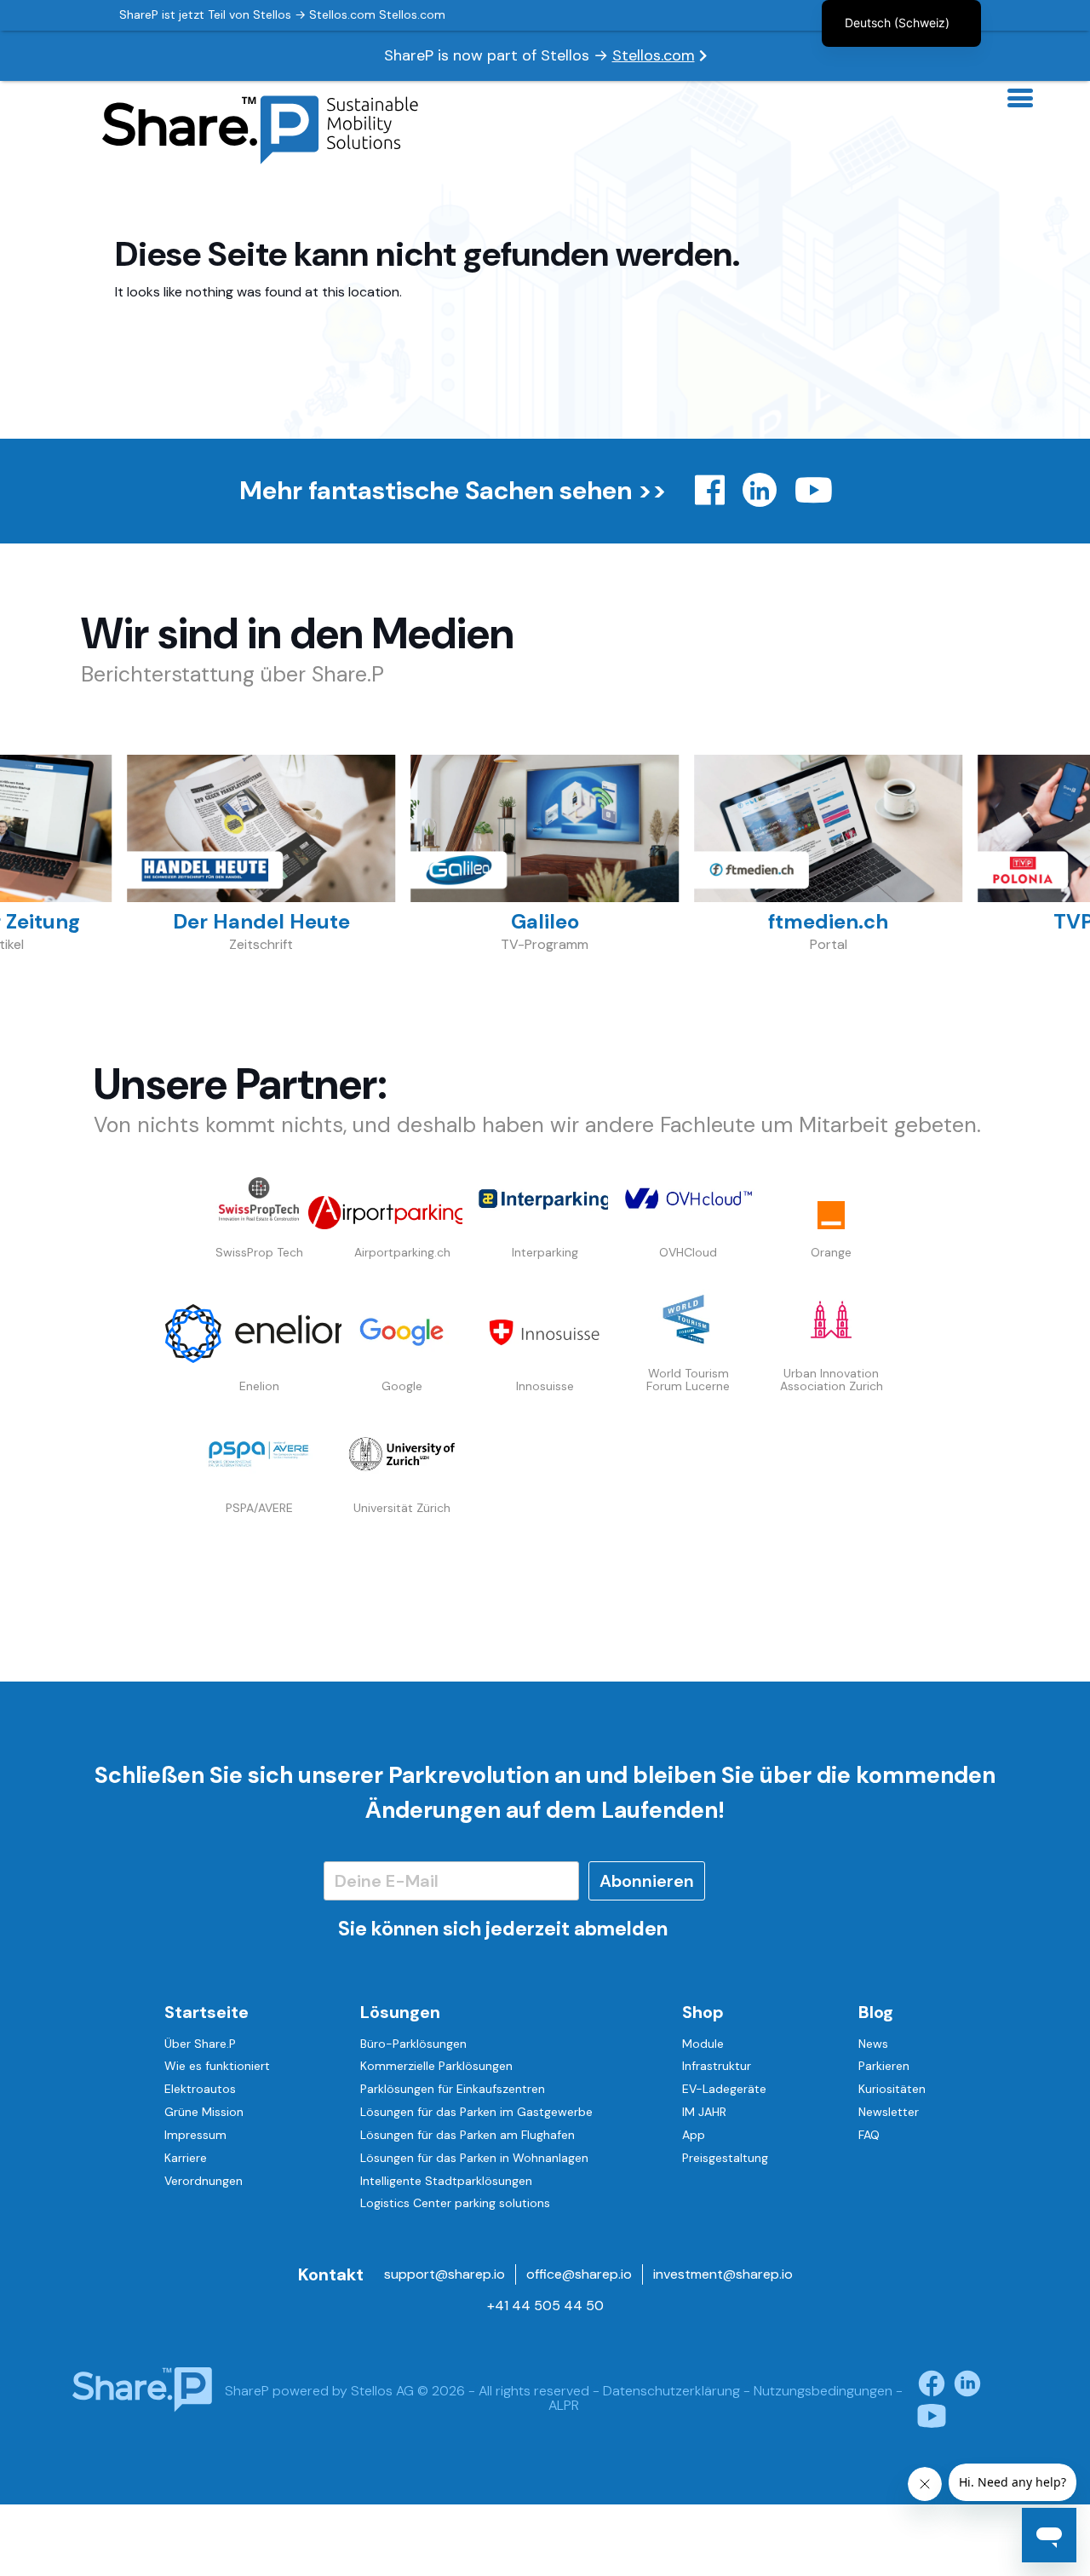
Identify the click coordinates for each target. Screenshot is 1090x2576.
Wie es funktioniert (217, 2066)
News (873, 2044)
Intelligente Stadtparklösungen (446, 2181)
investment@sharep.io (723, 2274)
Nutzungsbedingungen (823, 2391)
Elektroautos (200, 2089)
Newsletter (889, 2112)
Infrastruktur (717, 2066)
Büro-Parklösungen (413, 2044)
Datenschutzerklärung (671, 2391)
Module (703, 2044)
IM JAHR (704, 2112)
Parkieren (884, 2066)
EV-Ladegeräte (724, 2089)
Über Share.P (200, 2044)
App (694, 2135)
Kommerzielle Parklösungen (436, 2066)
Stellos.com (654, 55)
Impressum (195, 2135)
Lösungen (400, 2012)
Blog (876, 2012)
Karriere (186, 2158)
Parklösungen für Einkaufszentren (453, 2089)
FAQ (869, 2135)
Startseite (207, 2012)
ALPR (564, 2405)
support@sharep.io (445, 2274)
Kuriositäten (892, 2089)
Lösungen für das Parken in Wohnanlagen (474, 2158)
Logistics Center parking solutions (455, 2203)
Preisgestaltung (725, 2158)
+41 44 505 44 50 (545, 2306)
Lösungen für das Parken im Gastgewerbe (476, 2112)
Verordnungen (204, 2181)
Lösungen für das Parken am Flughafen (468, 2135)
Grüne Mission (204, 2112)
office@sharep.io (579, 2274)
